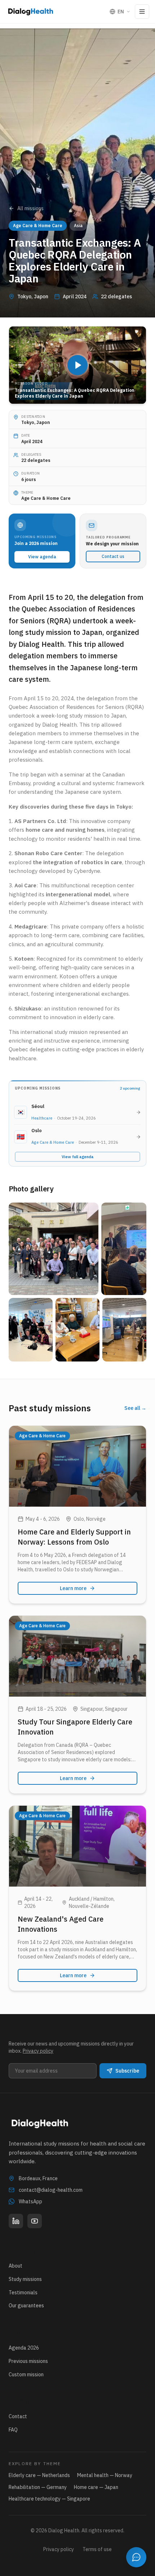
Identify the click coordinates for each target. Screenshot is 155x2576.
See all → (135, 1408)
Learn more (73, 1588)
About (15, 2266)
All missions (30, 208)
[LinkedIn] (16, 2221)
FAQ (13, 2430)
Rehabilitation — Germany (38, 2487)
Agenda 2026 (24, 2348)
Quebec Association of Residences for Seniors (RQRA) (76, 707)
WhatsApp (30, 2201)
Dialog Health (59, 725)
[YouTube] (35, 2221)
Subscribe (127, 2071)
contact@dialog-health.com (51, 2190)
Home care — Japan (96, 2487)
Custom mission (26, 2374)
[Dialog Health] (31, 12)
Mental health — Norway (105, 2475)
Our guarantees (26, 2306)
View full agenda (78, 1157)
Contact (18, 2416)
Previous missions (28, 2361)
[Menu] (142, 12)
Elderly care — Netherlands (39, 2475)
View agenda (42, 557)
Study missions (25, 2279)
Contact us (113, 556)
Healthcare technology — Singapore (49, 2499)
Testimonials (23, 2293)
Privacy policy (38, 2051)
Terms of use (97, 2549)
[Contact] (136, 2557)
